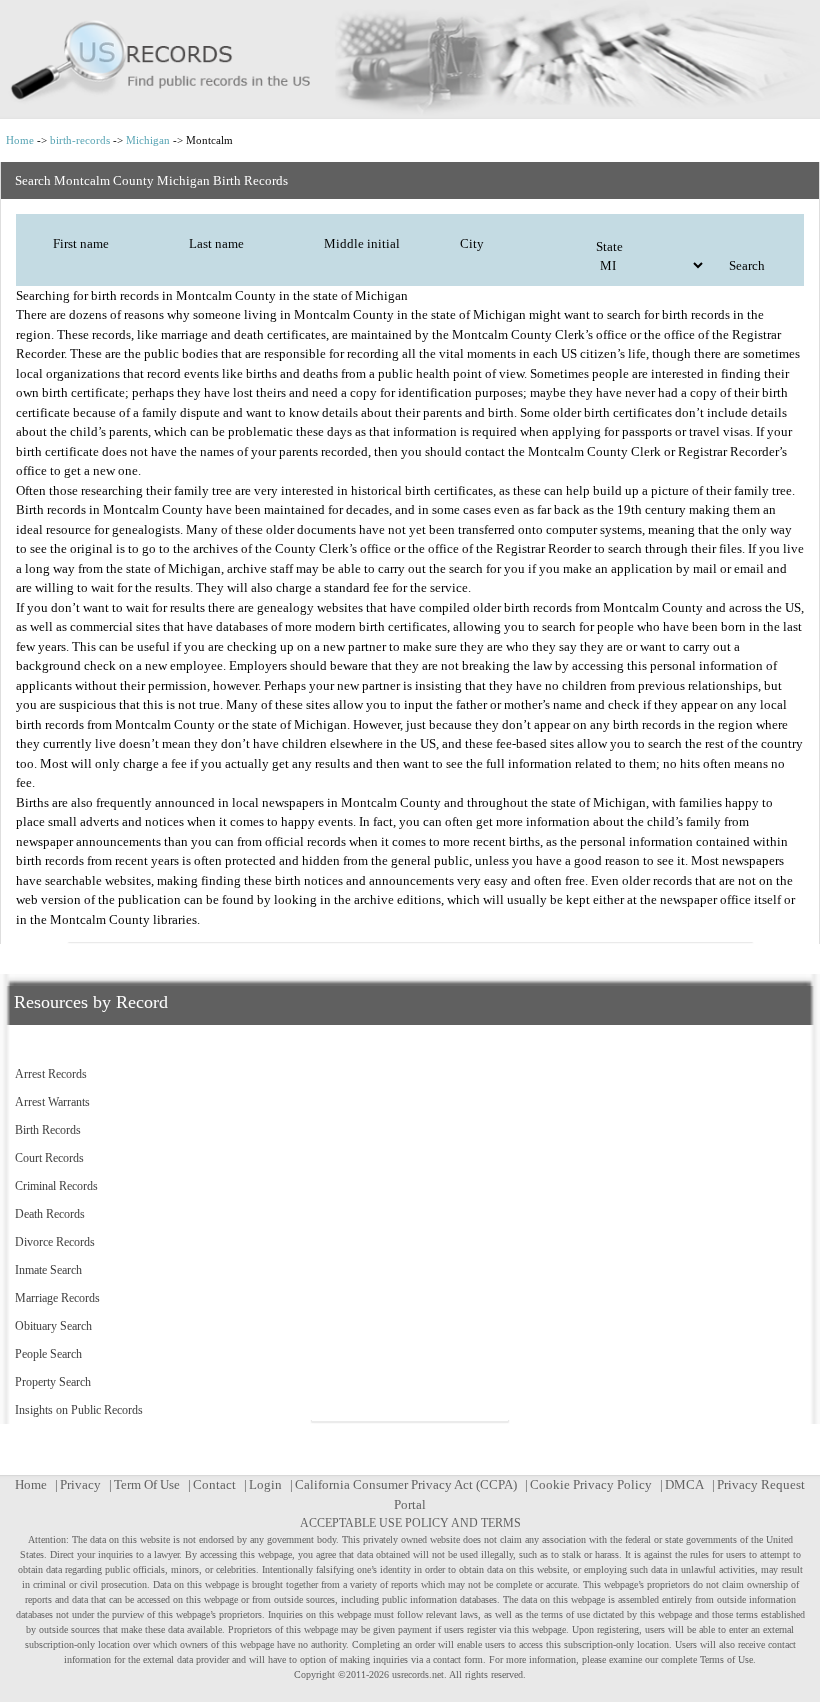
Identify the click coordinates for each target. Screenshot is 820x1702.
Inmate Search (48, 1270)
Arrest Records (51, 1074)
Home (20, 140)
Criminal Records (56, 1186)
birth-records (80, 140)
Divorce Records (55, 1242)
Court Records (49, 1158)
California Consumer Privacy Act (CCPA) (406, 1484)
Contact (214, 1484)
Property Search (53, 1382)
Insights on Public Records (79, 1410)
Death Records (50, 1214)
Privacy (80, 1484)
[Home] (410, 59)
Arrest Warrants (52, 1102)
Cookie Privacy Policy (591, 1484)
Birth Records (48, 1130)
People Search (48, 1354)
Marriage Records (57, 1298)
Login (265, 1484)
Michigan (148, 140)
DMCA (684, 1484)
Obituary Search (53, 1326)
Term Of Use (147, 1484)
